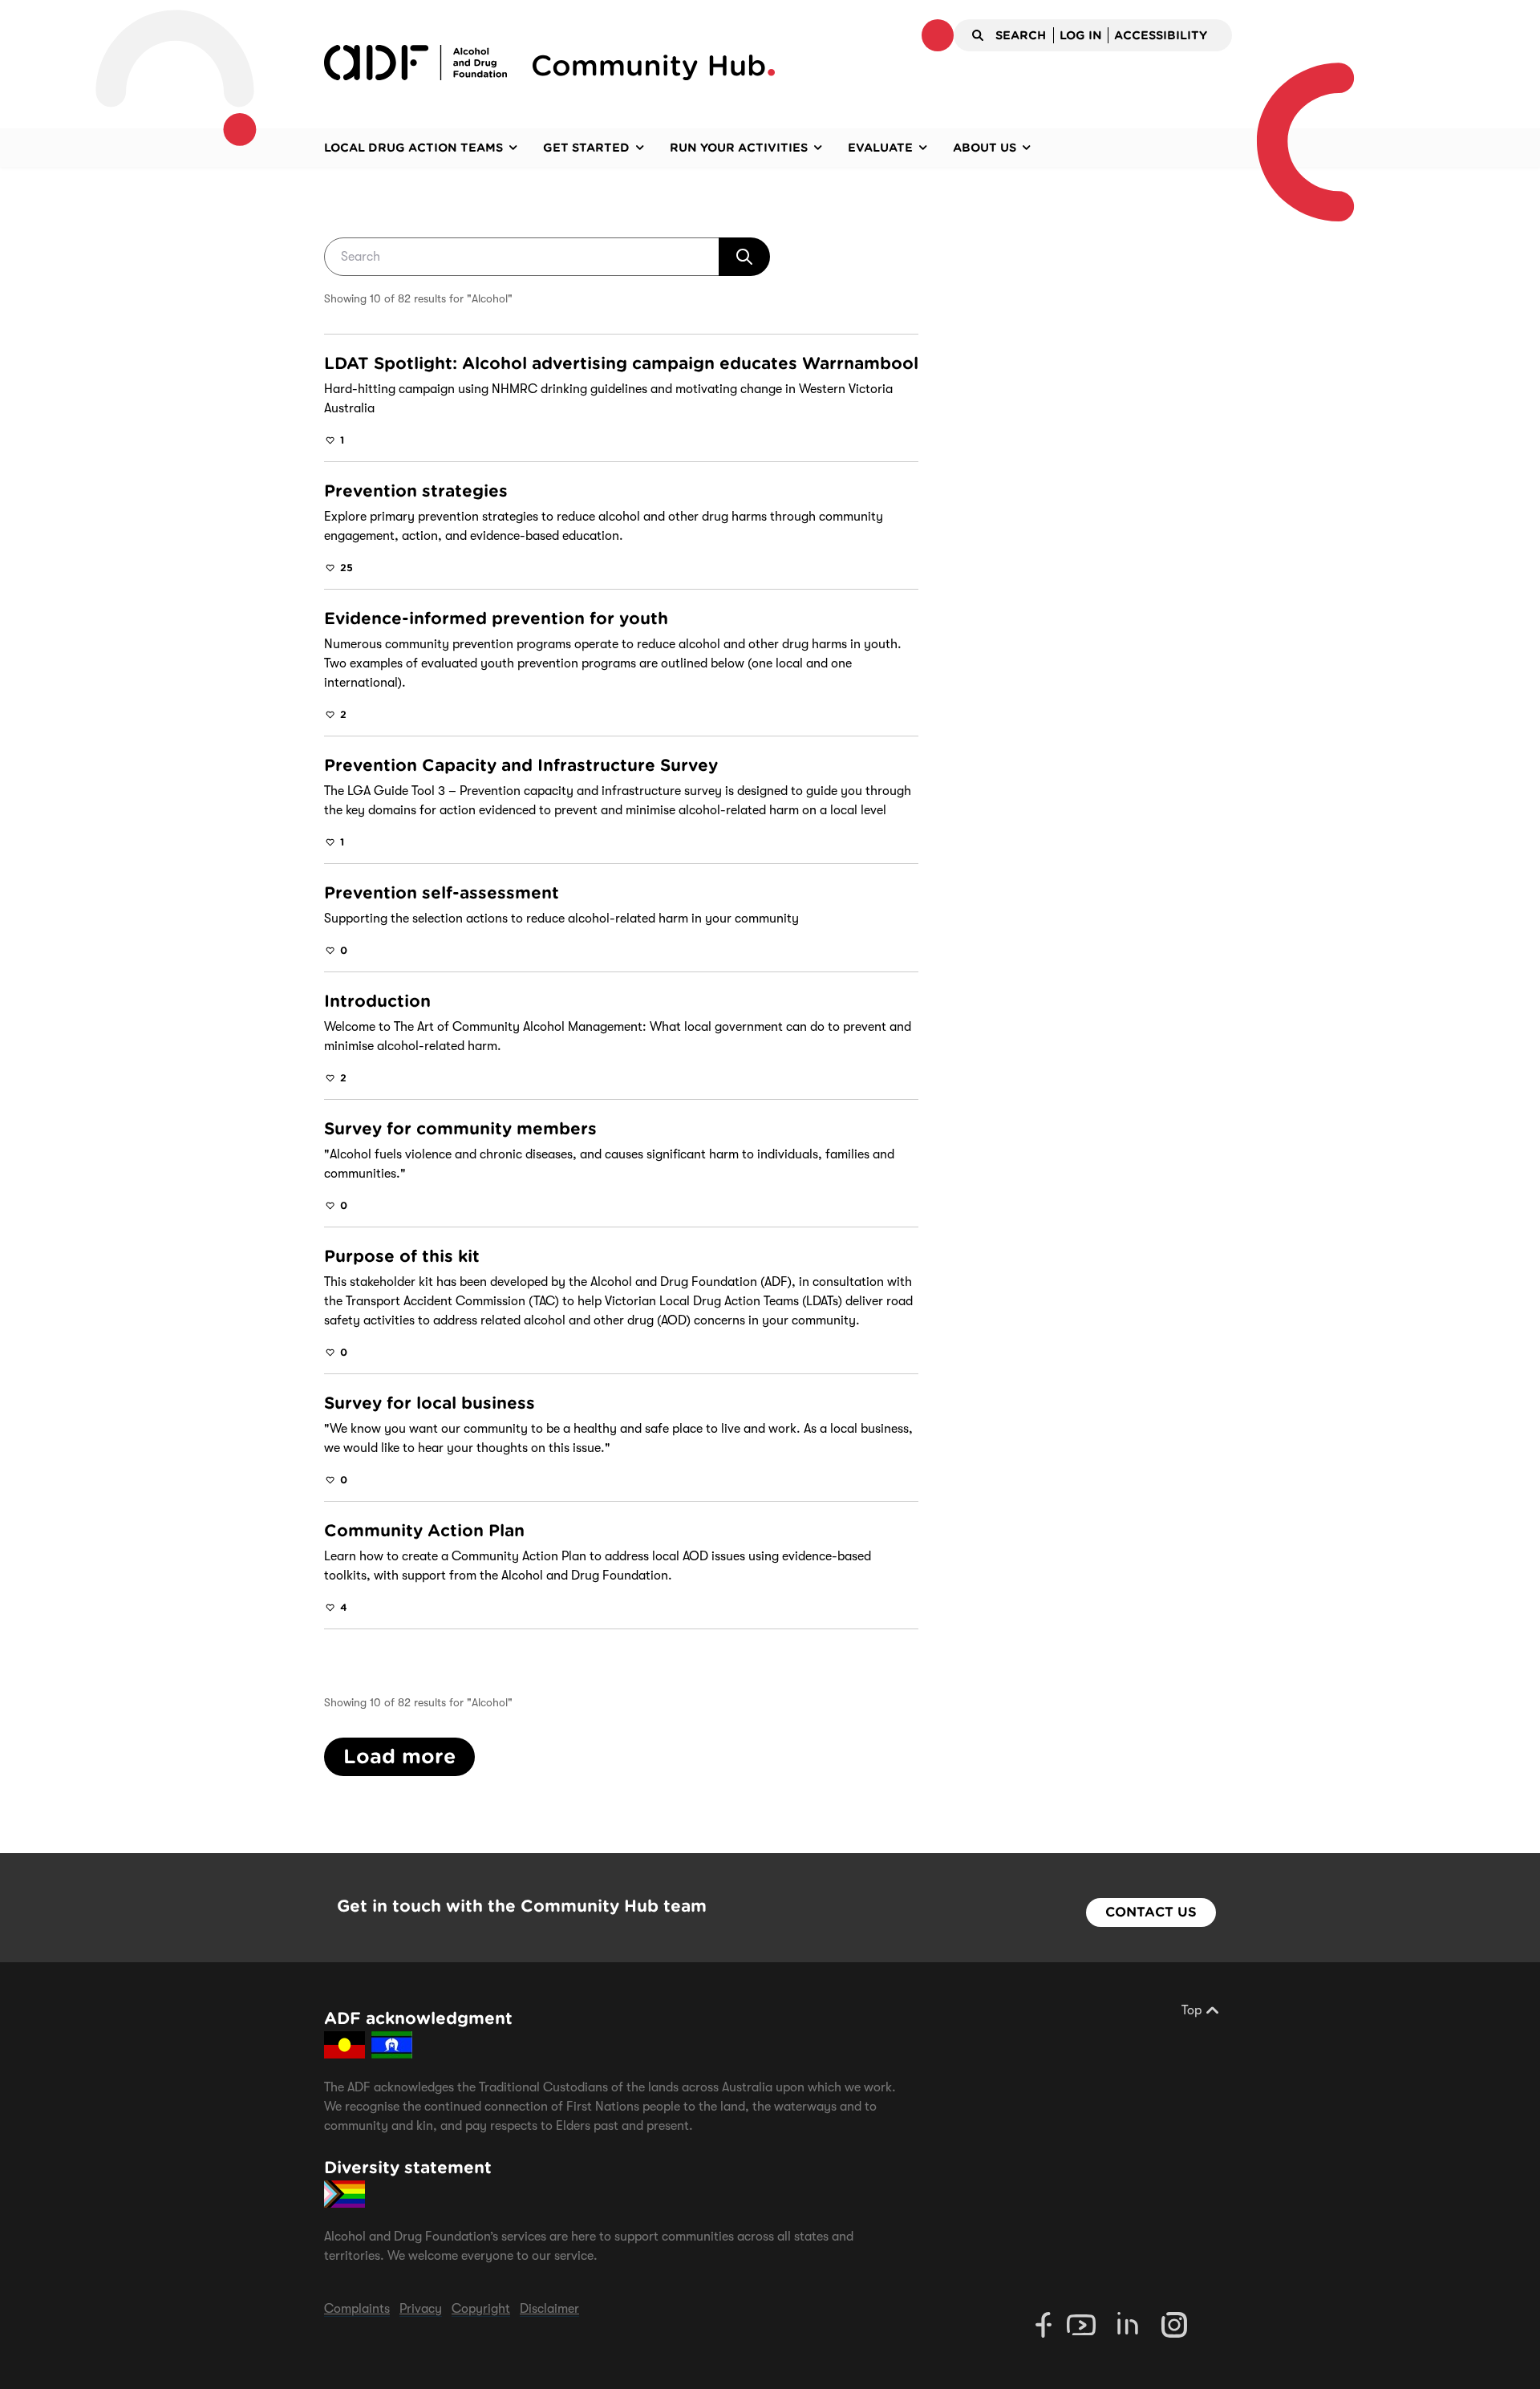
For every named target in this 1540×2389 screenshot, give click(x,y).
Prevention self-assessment (442, 893)
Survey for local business (430, 1403)
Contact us (1151, 1912)
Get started (586, 148)
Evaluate (880, 148)
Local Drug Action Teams (413, 148)
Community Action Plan (424, 1531)
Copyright (481, 2309)
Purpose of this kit (402, 1256)
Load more (399, 1756)
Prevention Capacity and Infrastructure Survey (521, 765)
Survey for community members (460, 1129)
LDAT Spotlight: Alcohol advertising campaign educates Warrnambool (621, 363)
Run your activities (739, 148)
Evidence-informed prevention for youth (496, 619)
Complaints (357, 2309)
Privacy (421, 2309)
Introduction (377, 1001)
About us (985, 148)
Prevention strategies (416, 491)
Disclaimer (549, 2309)
